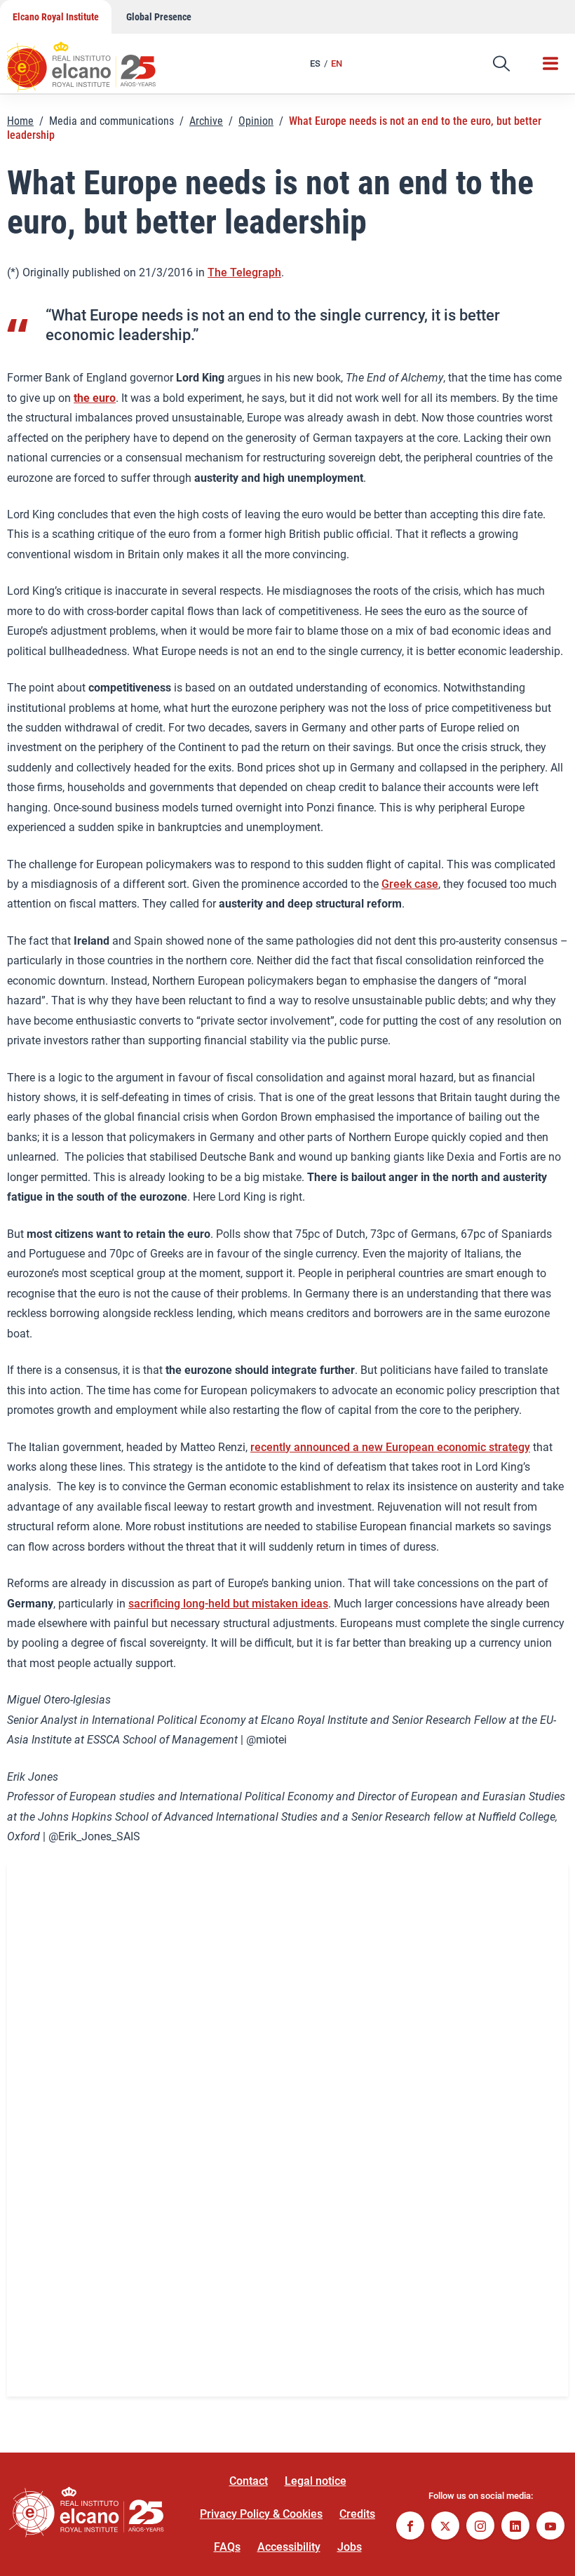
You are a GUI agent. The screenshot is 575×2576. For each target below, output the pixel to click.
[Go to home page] (95, 60)
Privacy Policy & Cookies (261, 2514)
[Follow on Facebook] (410, 2527)
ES (315, 63)
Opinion (256, 121)
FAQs (227, 2547)
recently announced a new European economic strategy (390, 1447)
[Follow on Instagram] (480, 2527)
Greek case (410, 884)
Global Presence (159, 17)
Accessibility (289, 2547)
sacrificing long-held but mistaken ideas (228, 1604)
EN (337, 63)
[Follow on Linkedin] (515, 2527)
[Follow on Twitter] (445, 2527)
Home (20, 121)
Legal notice (316, 2481)
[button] (501, 64)
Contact (249, 2481)
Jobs (350, 2547)
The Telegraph (244, 272)
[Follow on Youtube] (550, 2527)
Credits (357, 2514)
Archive (206, 121)
